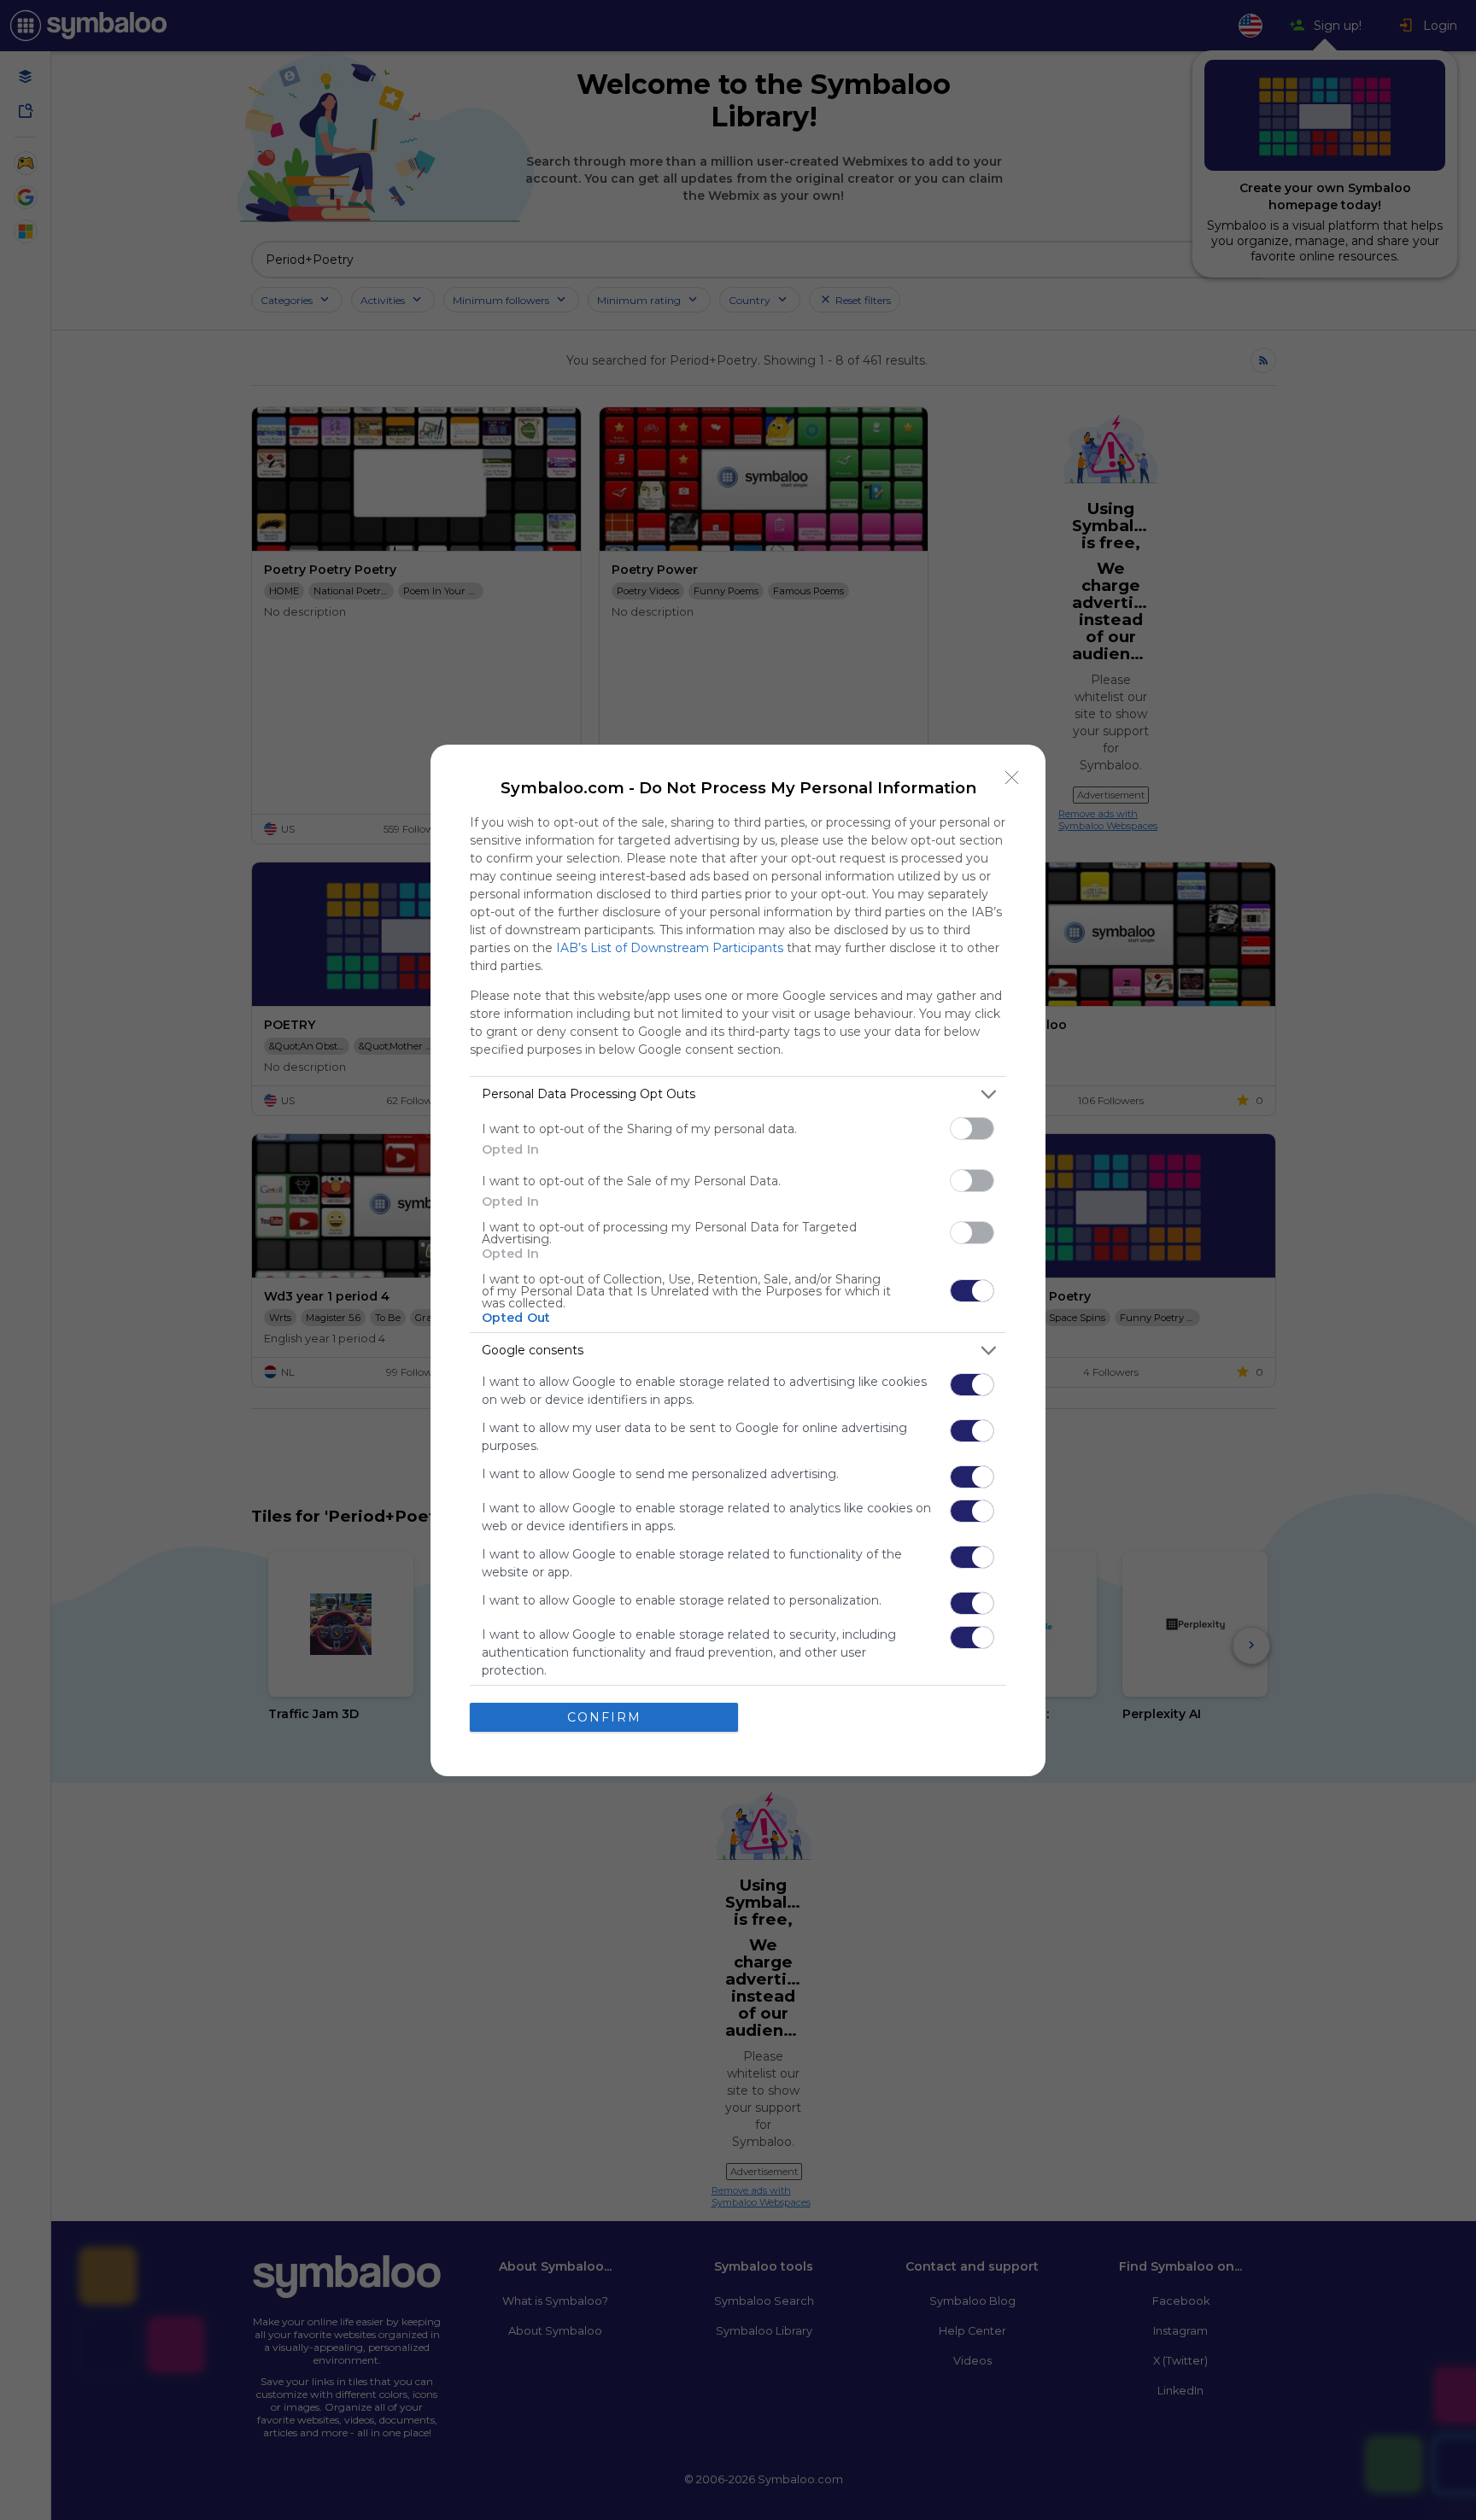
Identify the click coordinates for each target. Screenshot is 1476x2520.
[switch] (972, 1128)
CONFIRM (604, 1717)
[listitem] (738, 1094)
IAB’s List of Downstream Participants (670, 948)
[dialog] (738, 1260)
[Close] (1012, 778)
